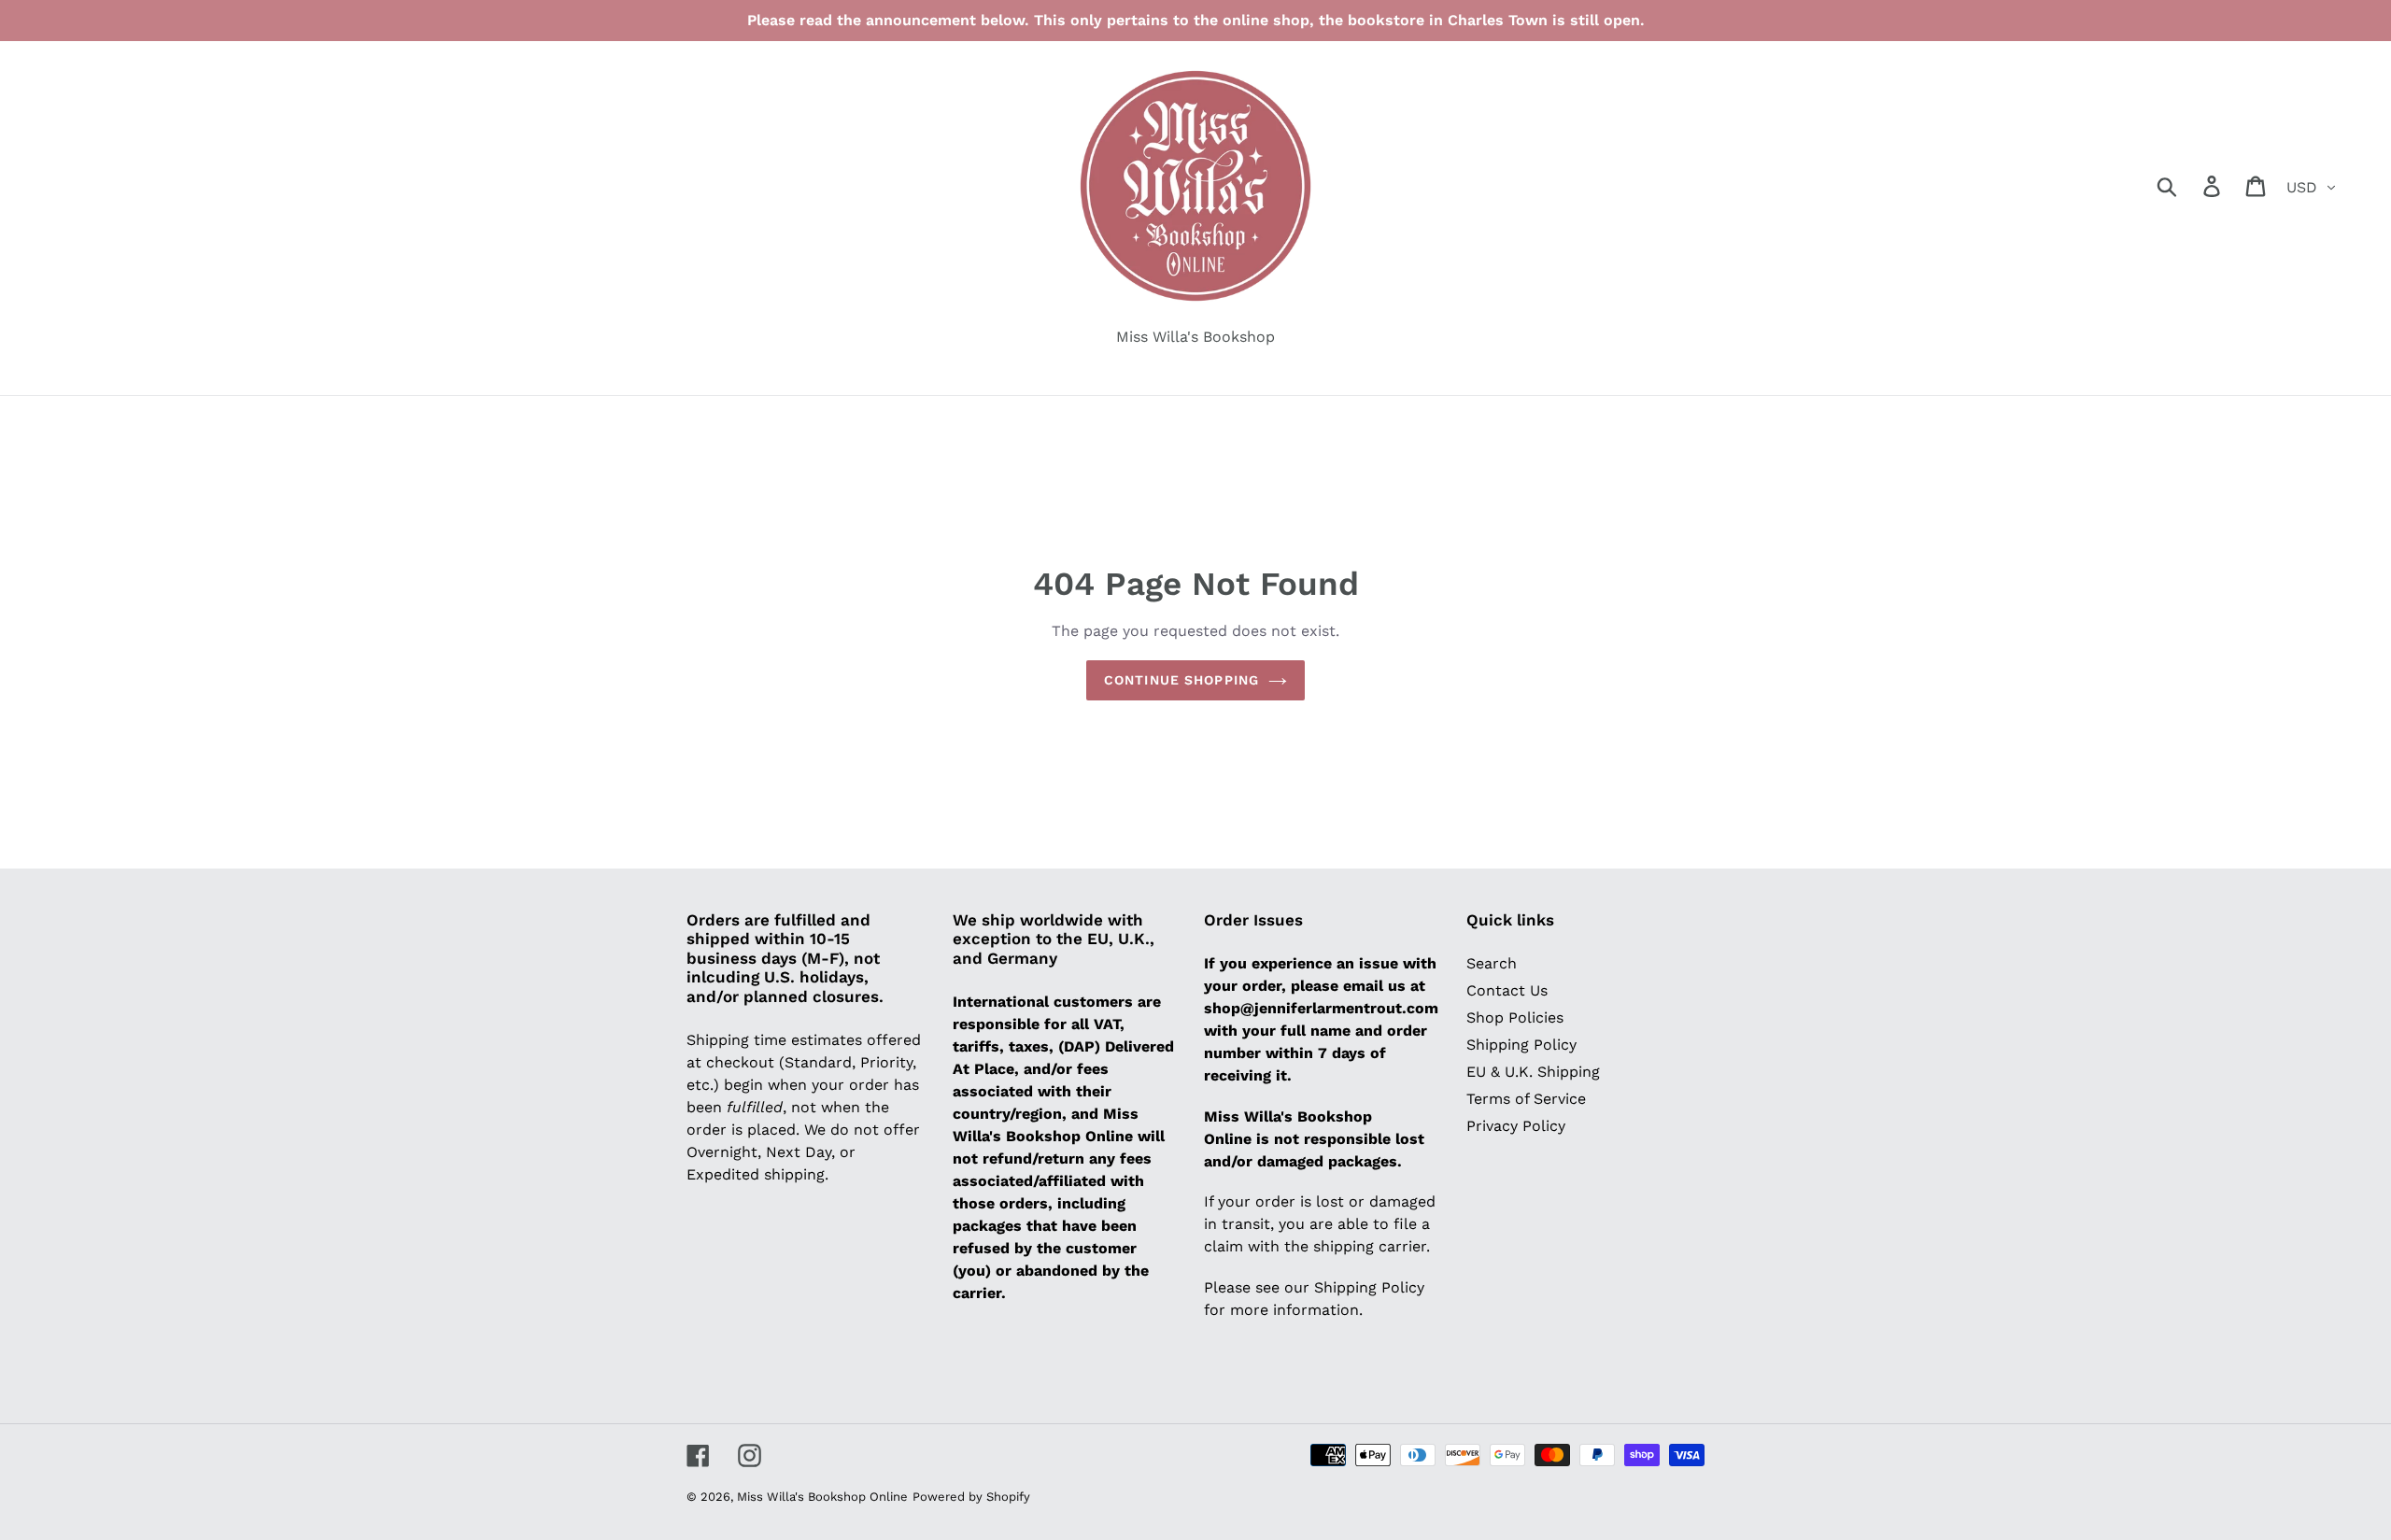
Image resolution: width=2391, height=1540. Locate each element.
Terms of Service (1526, 1099)
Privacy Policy (1516, 1126)
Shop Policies (1515, 1017)
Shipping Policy (1521, 1045)
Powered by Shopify (971, 1497)
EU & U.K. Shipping (1533, 1072)
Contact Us (1507, 990)
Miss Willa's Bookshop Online (822, 1497)
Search (1492, 963)
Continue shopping (1181, 680)
